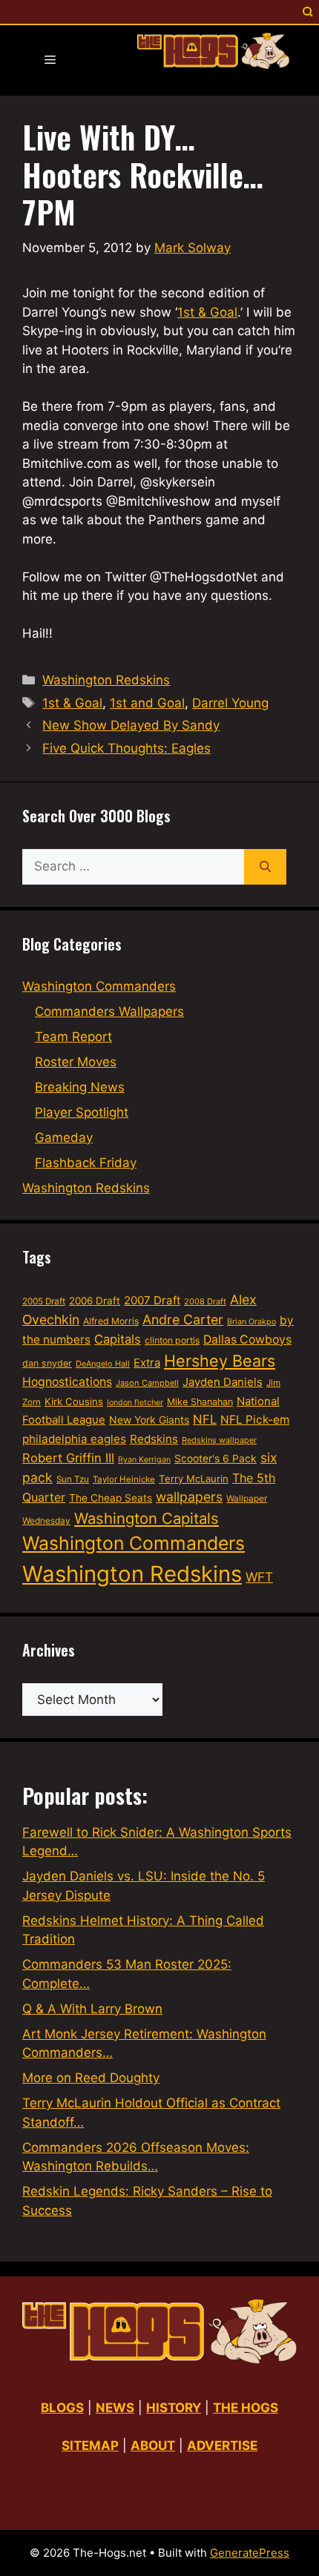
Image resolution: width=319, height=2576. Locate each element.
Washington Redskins (106, 680)
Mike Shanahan (200, 1402)
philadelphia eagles (74, 1439)
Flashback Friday (86, 1163)
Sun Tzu (73, 1479)
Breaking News (80, 1087)
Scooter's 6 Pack (216, 1459)
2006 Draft (95, 1301)
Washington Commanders (99, 986)
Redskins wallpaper (219, 1440)
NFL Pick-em (255, 1420)
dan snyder (47, 1363)
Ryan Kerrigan (144, 1460)
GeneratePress (250, 2553)
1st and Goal (147, 703)
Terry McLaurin (194, 1479)
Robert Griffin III (68, 1458)
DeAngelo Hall (103, 1364)
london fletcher (135, 1403)
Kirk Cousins (74, 1401)
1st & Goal (207, 312)
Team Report (73, 1037)
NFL (205, 1419)
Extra (147, 1363)
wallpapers (189, 1497)
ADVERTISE (222, 2445)
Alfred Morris (111, 1321)
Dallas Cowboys (247, 1340)
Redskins (154, 1439)
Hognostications (67, 1382)
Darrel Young (230, 703)
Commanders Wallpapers (109, 1011)
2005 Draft (44, 1301)
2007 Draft (152, 1300)
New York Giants (149, 1420)
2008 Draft (205, 1301)
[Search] (265, 867)
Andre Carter (183, 1320)
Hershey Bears (220, 1361)
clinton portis (172, 1340)
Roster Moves (76, 1062)
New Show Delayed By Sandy (131, 725)
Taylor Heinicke (124, 1479)
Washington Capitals (147, 1518)
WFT (259, 1577)
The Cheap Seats (111, 1498)
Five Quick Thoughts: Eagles (126, 748)
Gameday (64, 1137)
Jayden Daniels (223, 1382)
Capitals (118, 1339)
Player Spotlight (82, 1112)
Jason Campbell (147, 1383)
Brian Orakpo (251, 1322)
